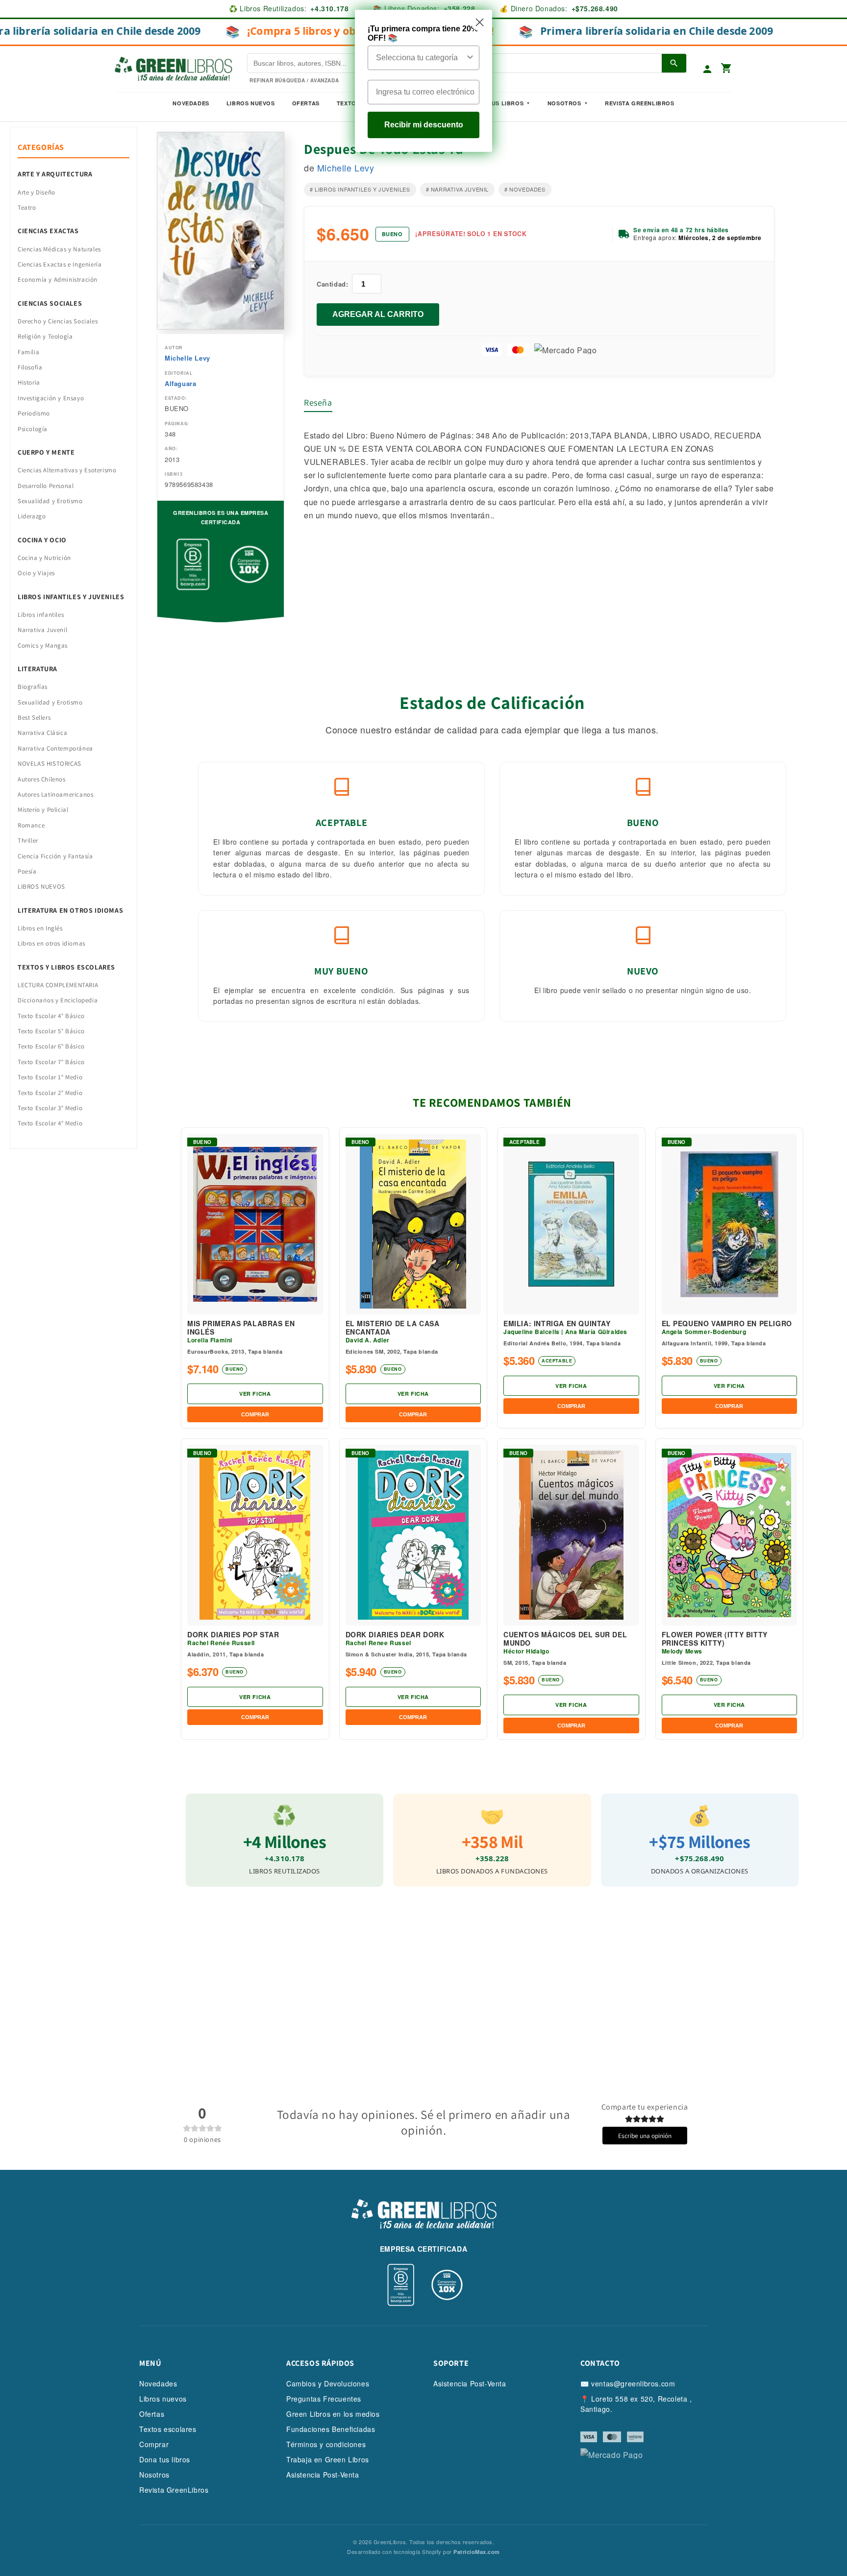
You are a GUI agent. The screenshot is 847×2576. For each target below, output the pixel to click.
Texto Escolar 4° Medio (50, 1123)
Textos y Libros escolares (66, 967)
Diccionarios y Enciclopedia (58, 1000)
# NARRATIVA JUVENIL (457, 189)
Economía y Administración (58, 279)
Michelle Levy (187, 358)
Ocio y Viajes (36, 573)
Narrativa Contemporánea (55, 748)
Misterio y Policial (43, 810)
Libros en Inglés (40, 928)
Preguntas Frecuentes (324, 2399)
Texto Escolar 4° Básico (51, 1016)
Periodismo (34, 413)
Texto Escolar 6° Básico (51, 1046)
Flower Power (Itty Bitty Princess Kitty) (715, 1639)
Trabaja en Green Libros (328, 2459)
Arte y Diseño (37, 192)
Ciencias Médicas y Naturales (59, 249)
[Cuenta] (707, 69)
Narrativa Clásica (42, 733)
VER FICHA (255, 1394)
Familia (28, 352)
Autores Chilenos (42, 779)
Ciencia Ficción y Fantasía (55, 856)
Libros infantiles (41, 615)
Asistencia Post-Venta (323, 2475)
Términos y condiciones (326, 2444)
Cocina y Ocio (42, 540)
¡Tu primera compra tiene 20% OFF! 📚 (423, 33)
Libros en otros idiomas (51, 943)
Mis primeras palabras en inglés (241, 1328)
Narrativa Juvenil (42, 630)
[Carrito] (726, 69)
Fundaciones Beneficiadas (331, 2429)
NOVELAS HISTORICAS (50, 764)
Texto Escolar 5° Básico (51, 1031)
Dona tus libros (165, 2459)
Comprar (154, 2444)
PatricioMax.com (477, 2552)
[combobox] (421, 58)
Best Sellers (34, 717)
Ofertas (306, 103)
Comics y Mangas (43, 645)
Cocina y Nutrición (44, 558)
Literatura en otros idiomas (70, 910)
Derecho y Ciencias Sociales (58, 321)
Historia (29, 382)
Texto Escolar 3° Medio (50, 1108)
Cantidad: (332, 284)
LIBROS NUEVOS (41, 887)
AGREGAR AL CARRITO (378, 314)
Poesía (27, 871)
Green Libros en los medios (333, 2414)
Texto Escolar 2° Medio (50, 1093)
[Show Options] (470, 58)
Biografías (33, 687)
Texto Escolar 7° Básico (51, 1062)
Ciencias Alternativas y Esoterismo (67, 470)
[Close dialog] (480, 22)
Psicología (33, 429)
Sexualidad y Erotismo (50, 501)
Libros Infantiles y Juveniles (71, 597)
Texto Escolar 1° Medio (50, 1077)
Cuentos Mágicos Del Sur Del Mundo (565, 1639)
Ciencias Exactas (48, 231)
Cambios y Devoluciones (328, 2383)
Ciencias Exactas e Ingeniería (60, 264)
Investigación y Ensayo (51, 398)
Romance (31, 825)
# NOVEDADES (525, 189)
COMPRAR (255, 1414)
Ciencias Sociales (50, 303)
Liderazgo (32, 516)
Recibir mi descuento (424, 125)
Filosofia (30, 367)
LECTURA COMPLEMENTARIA (58, 985)
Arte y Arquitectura (55, 174)
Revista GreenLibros (639, 103)
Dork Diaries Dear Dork (395, 1635)
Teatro (27, 207)
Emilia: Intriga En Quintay (557, 1324)
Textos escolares (168, 2429)
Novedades (191, 103)
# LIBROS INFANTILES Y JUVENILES (360, 189)
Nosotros (564, 103)
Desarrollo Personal (46, 486)
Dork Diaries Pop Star (233, 1635)
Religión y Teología (45, 336)
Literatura (37, 669)
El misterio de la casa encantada (393, 1328)
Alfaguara (180, 383)
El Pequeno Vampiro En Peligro (727, 1324)
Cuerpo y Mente (46, 452)
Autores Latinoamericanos (55, 794)
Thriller (28, 840)
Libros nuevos (251, 103)
